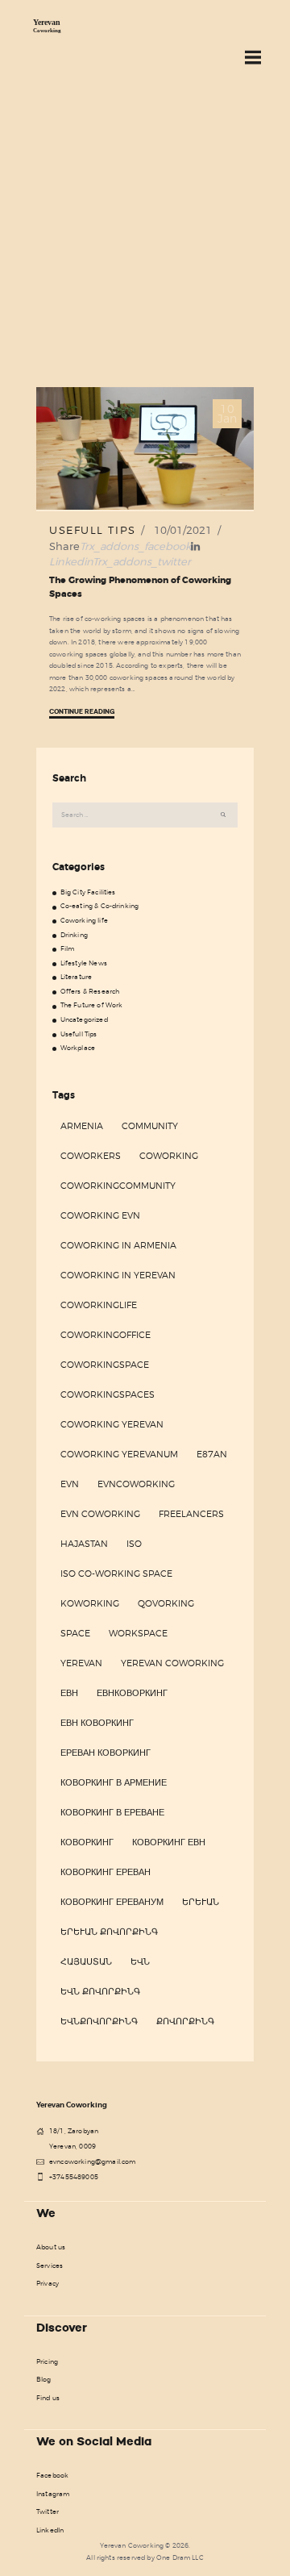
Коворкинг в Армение (114, 1782)
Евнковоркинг (132, 1693)
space (75, 1633)
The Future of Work (92, 1005)
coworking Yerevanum (119, 1454)
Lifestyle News (84, 963)
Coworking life (84, 920)
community (150, 1126)
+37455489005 (74, 2177)
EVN (70, 1484)
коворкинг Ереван (106, 1872)
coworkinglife (99, 1305)
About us (51, 2247)
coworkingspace (105, 1365)
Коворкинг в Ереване (112, 1812)
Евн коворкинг (97, 1723)
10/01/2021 (183, 530)
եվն (140, 1961)
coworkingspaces (108, 1394)
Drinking (74, 935)
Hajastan (84, 1544)
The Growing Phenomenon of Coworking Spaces (140, 587)
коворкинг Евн (169, 1842)
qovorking (166, 1603)
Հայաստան (86, 1961)
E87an (212, 1454)
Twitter (48, 2511)
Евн (69, 1693)
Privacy (48, 2283)
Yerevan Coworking (172, 1663)
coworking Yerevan (112, 1424)
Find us (48, 2398)
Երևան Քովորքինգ (109, 1932)
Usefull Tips (93, 530)
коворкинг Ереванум (112, 1902)
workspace (138, 1633)
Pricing (47, 2361)
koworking (90, 1603)
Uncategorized (84, 1019)
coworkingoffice (106, 1335)
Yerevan (81, 1663)
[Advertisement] (145, 234)
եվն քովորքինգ (100, 1991)
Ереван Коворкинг (106, 1753)
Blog (44, 2379)
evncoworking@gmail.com (93, 2161)
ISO (134, 1544)
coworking (169, 1156)
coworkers (91, 1156)
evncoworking (136, 1484)
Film (68, 948)
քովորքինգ (185, 2021)
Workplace (78, 1048)
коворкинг (87, 1842)
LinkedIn (50, 2530)
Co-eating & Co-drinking (100, 906)
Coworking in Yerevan (118, 1275)
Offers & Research (90, 991)
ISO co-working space (116, 1574)
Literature (77, 977)
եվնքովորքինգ (99, 2021)
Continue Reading (82, 712)
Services (50, 2265)
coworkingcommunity (118, 1186)
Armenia (82, 1126)
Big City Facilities (88, 892)
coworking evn (100, 1215)
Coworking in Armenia (118, 1245)
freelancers (191, 1514)
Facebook (52, 2475)
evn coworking (100, 1514)
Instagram (53, 2494)
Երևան (201, 1902)
